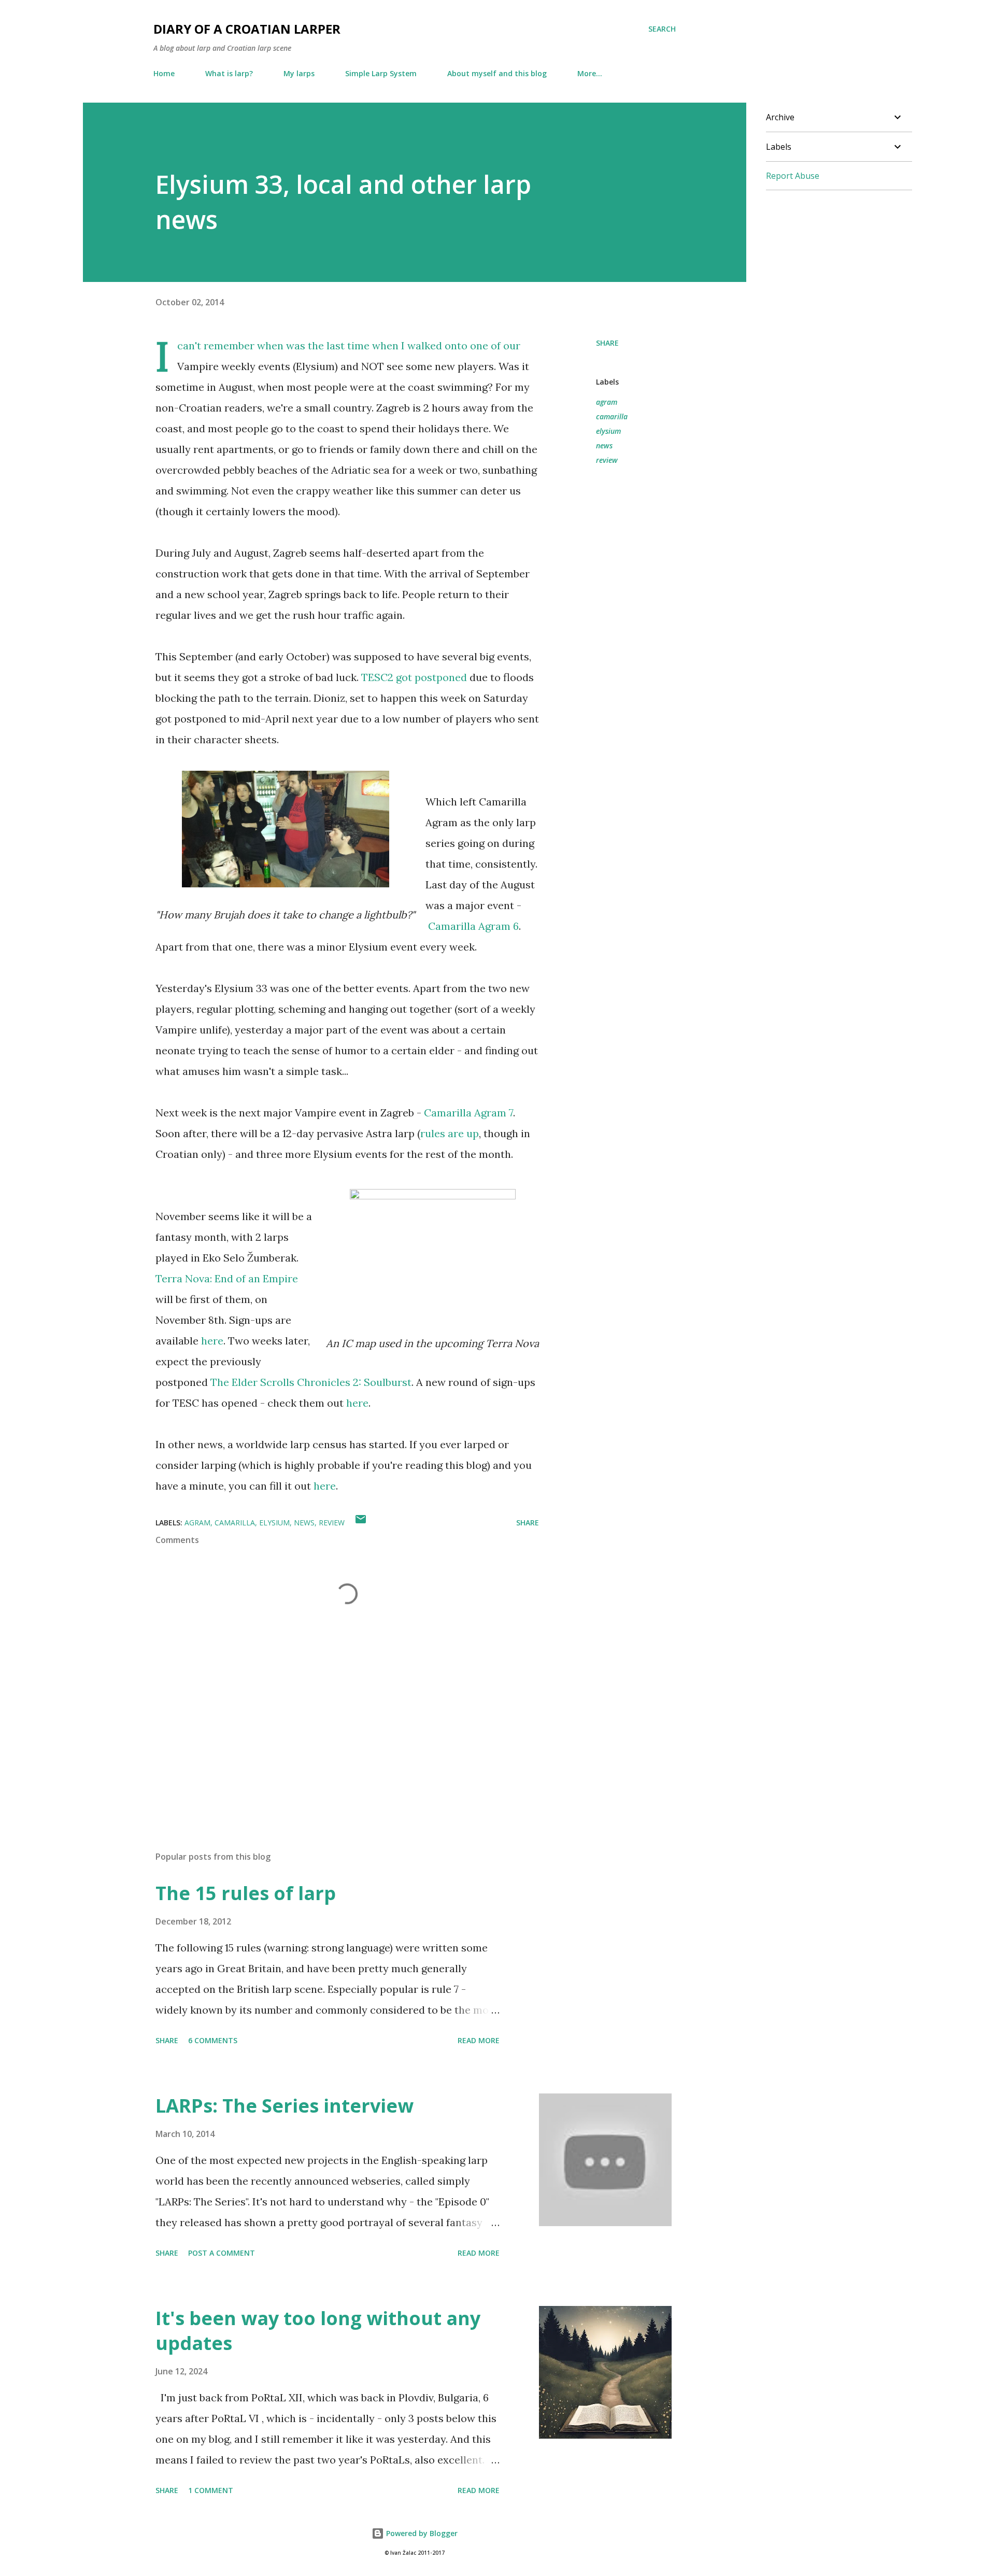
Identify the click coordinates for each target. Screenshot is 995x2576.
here (212, 1341)
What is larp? (229, 73)
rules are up (450, 1133)
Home (164, 73)
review (607, 460)
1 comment (211, 2490)
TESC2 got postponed (414, 677)
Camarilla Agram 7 (468, 1113)
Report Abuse (793, 176)
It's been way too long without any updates (318, 2331)
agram (607, 402)
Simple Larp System (381, 73)
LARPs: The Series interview (285, 2106)
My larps (299, 73)
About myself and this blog (497, 73)
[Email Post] (361, 1523)
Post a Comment (222, 2253)
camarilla (612, 416)
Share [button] (607, 343)
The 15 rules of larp (246, 1893)
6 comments (213, 2040)
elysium (608, 431)
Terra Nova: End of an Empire (227, 1278)
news (604, 445)
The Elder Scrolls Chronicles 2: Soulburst (311, 1382)
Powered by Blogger (421, 2533)
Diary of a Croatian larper (247, 29)
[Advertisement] (331, 1722)
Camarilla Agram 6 (473, 926)
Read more (479, 2040)
